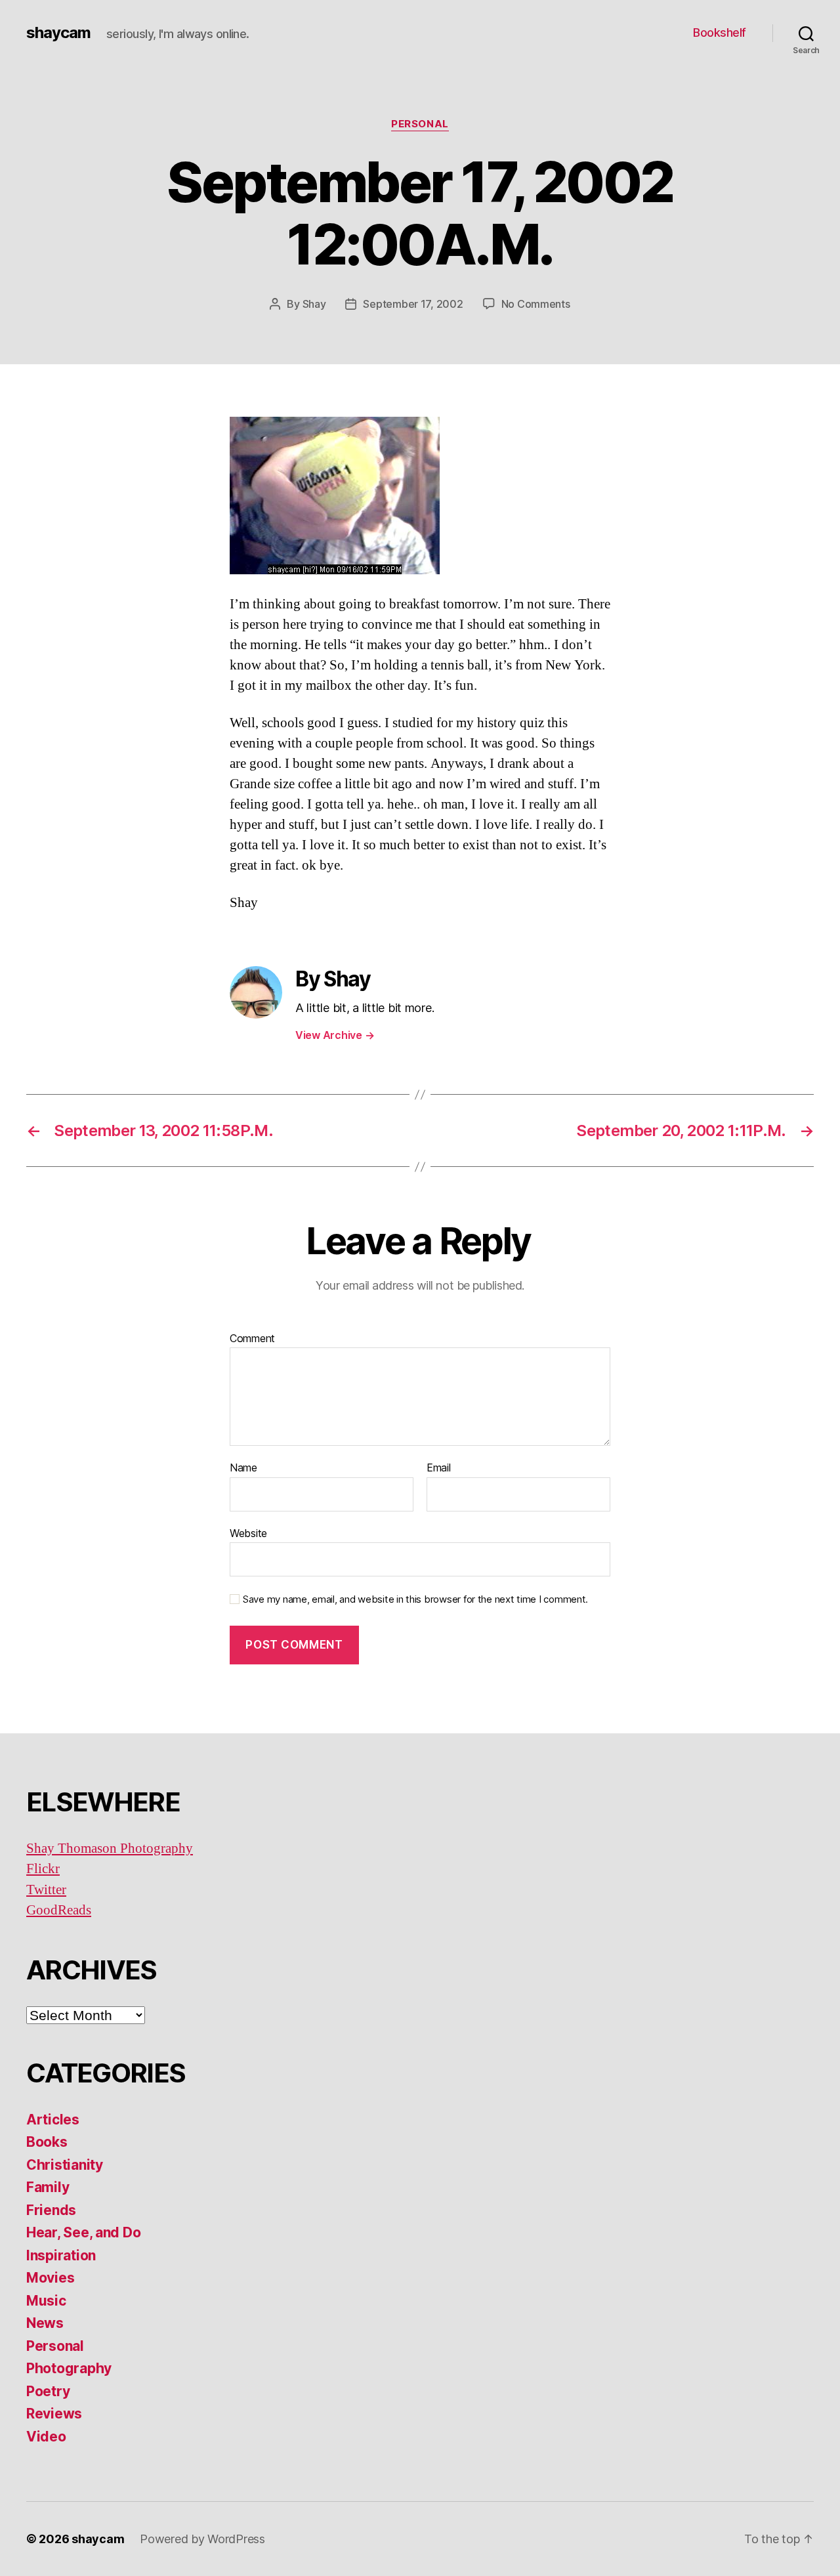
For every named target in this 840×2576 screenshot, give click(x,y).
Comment (252, 1339)
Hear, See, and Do (83, 2232)
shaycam (58, 33)
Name (243, 1468)
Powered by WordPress (202, 2539)
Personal (420, 124)
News (45, 2323)
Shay (314, 304)
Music (46, 2301)
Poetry (48, 2391)
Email (439, 1468)
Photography (69, 2368)
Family (48, 2187)
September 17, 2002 (413, 304)
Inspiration (61, 2255)
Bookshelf (720, 32)
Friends (51, 2210)
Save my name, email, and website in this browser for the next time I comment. (415, 1599)
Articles (53, 2120)
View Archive (335, 1035)
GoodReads (59, 1910)
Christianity (65, 2165)
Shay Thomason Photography (110, 1848)
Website (248, 1533)
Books (47, 2142)
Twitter (46, 1890)
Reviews (54, 2414)
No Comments (536, 304)
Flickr (43, 1869)
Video (46, 2437)
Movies (50, 2278)
